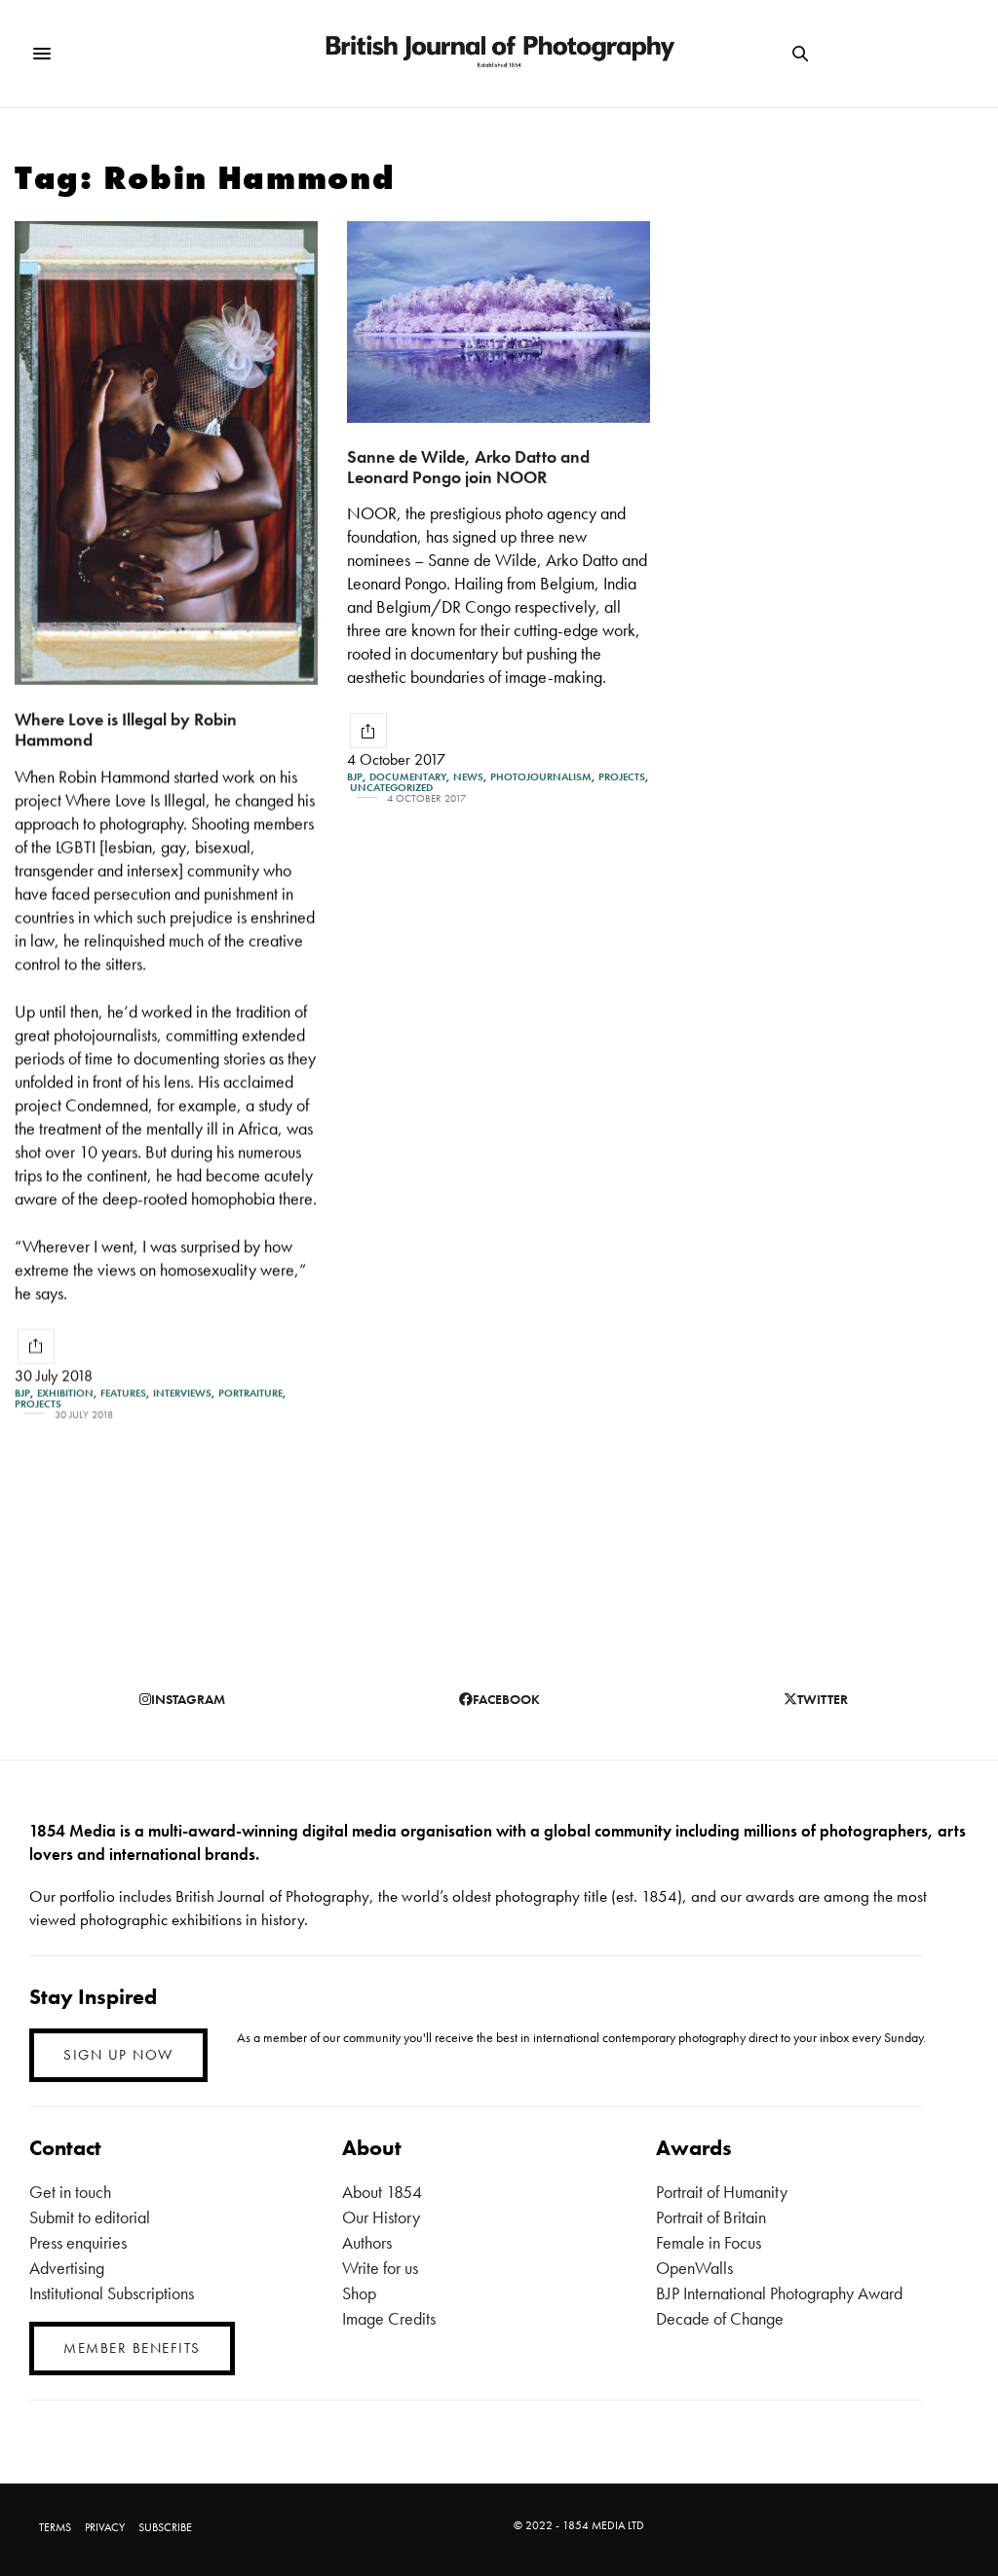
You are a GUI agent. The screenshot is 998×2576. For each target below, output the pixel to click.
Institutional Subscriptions (112, 2293)
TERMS (55, 2527)
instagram (188, 1699)
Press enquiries (78, 2242)
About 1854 (382, 2192)
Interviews (182, 1393)
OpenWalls (694, 2268)
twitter (823, 1699)
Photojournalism (541, 777)
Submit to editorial (90, 2217)
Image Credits (389, 2318)
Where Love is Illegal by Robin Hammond (126, 729)
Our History (381, 2217)
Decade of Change (720, 2318)
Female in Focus (709, 2242)
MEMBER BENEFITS (132, 2348)
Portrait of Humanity (722, 2192)
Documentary (408, 777)
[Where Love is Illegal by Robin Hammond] (166, 453)
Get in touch (70, 2192)
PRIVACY (105, 2527)
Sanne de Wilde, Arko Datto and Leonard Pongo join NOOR (468, 467)
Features (123, 1393)
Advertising (67, 2268)
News (468, 777)
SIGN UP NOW (118, 2055)
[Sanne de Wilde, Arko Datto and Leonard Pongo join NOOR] (499, 322)
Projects (38, 1403)
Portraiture (250, 1393)
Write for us (380, 2268)
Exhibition (65, 1393)
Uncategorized (391, 788)
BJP (22, 1393)
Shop (359, 2293)
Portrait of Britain (711, 2217)
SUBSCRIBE (165, 2527)
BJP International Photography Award (779, 2293)
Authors (367, 2242)
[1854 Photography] (499, 54)
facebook (506, 1699)
